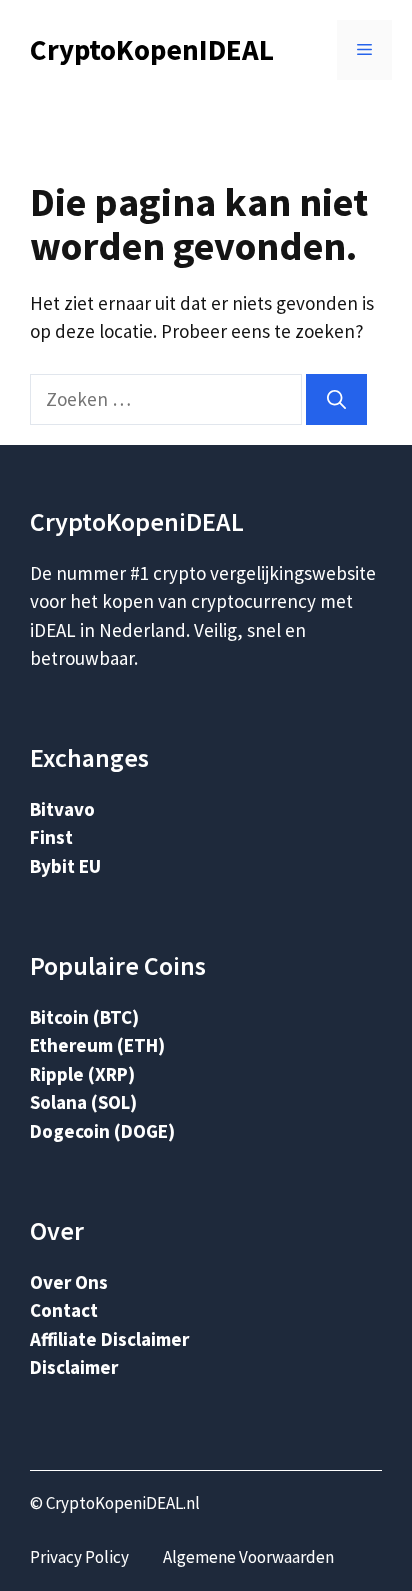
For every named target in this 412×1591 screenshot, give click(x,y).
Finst (51, 837)
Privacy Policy (79, 1557)
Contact (64, 1310)
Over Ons (69, 1282)
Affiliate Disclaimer (109, 1339)
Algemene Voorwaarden (248, 1557)
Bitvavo (62, 809)
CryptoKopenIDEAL (152, 49)
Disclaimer (74, 1367)
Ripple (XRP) (82, 1074)
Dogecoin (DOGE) (102, 1131)
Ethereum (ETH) (97, 1045)
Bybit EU (65, 866)
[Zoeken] (336, 399)
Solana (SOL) (83, 1102)
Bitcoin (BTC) (84, 1017)
